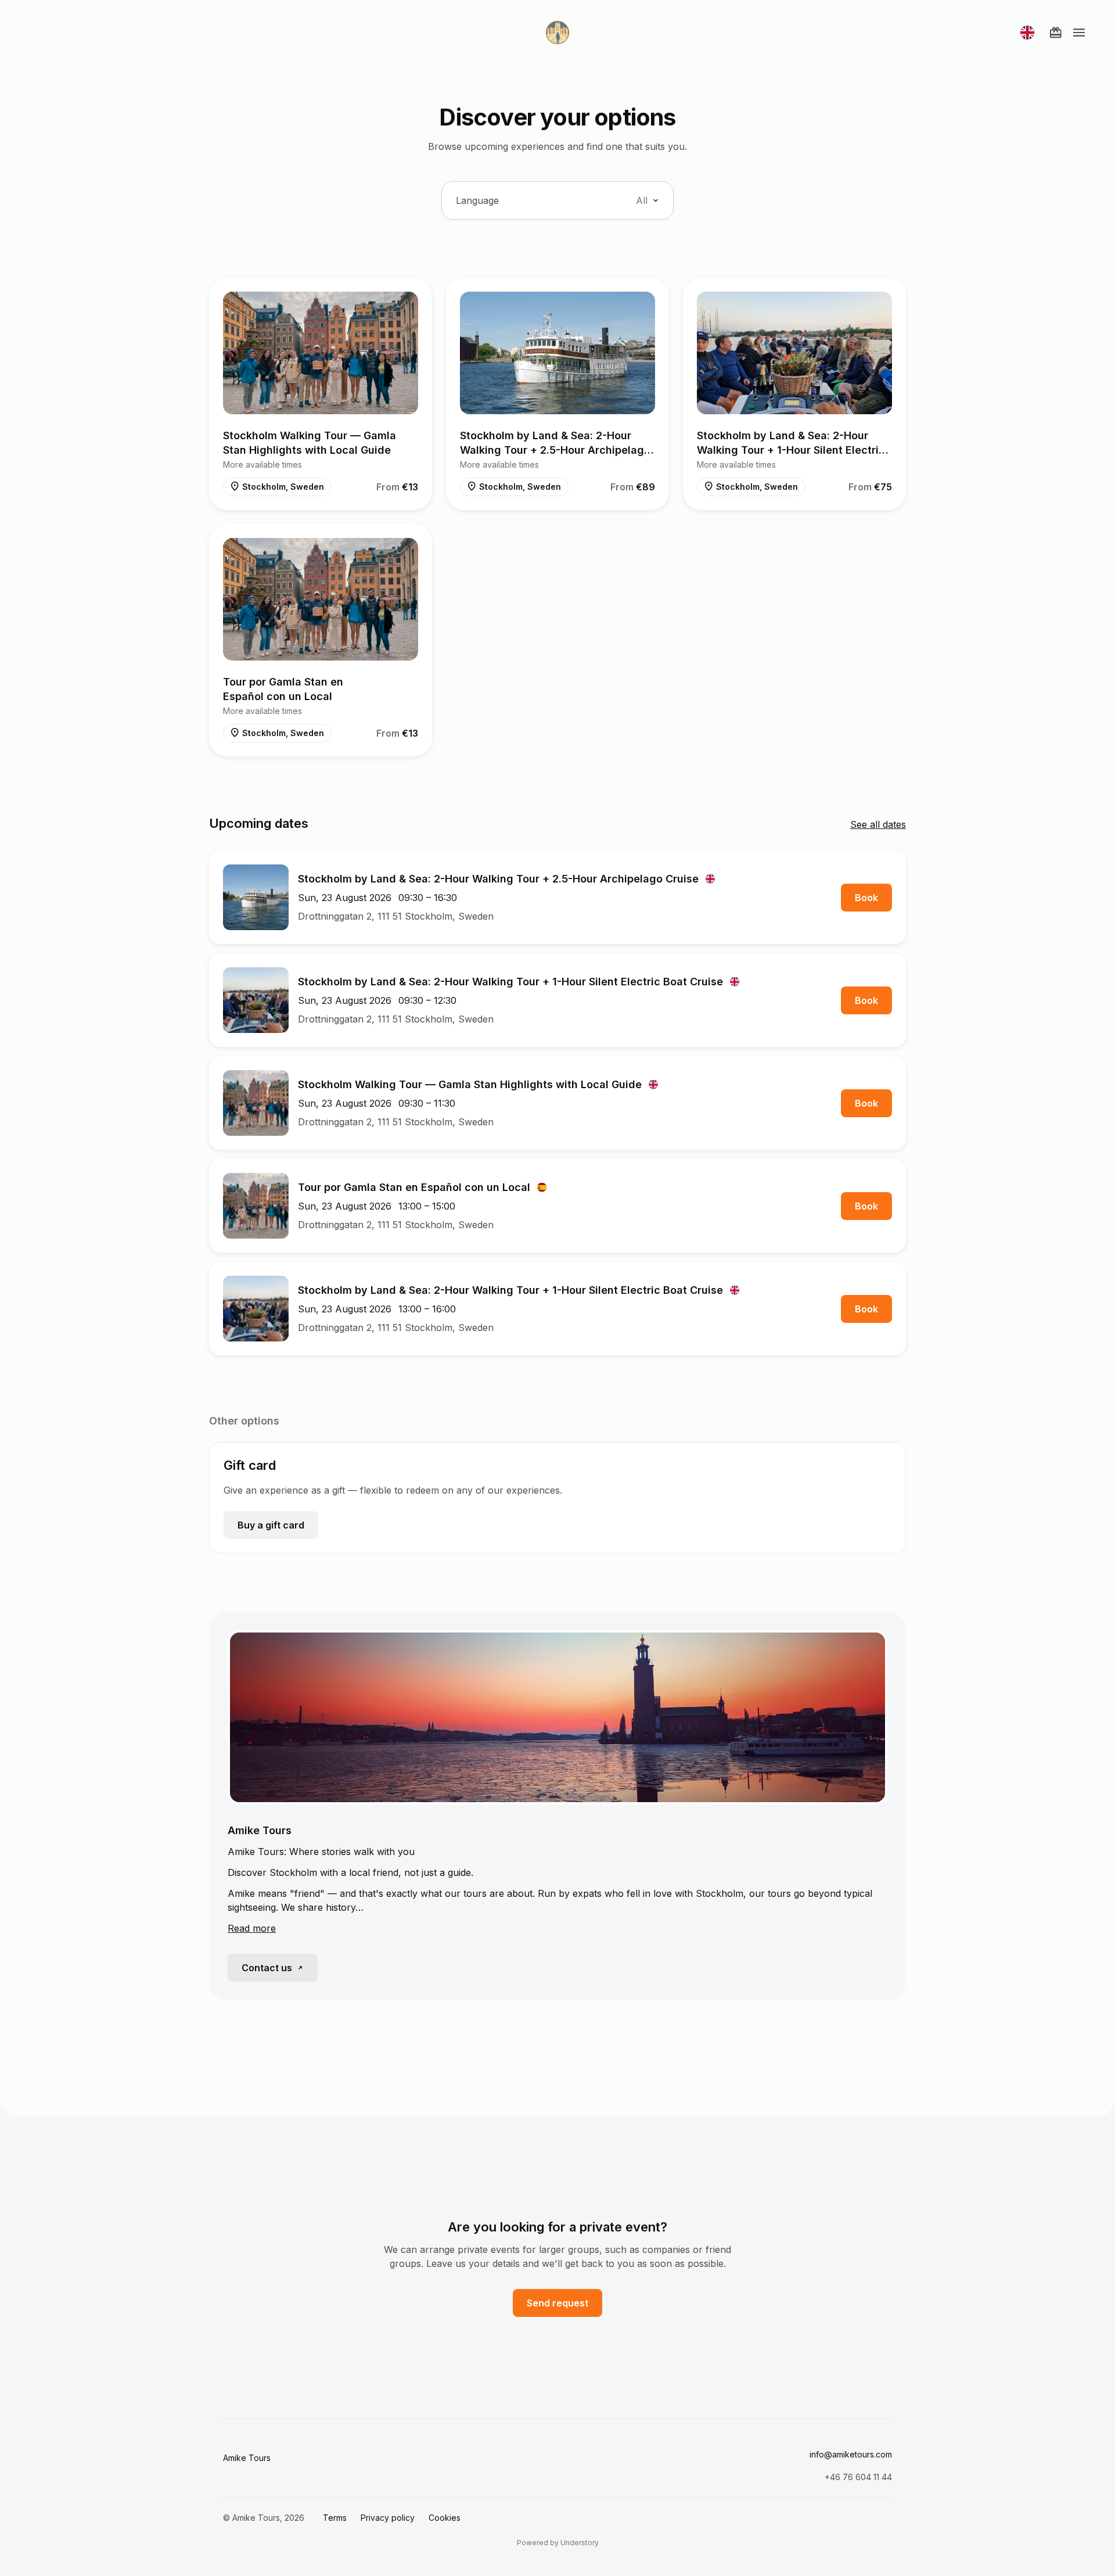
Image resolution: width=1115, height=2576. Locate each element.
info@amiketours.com (851, 2454)
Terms (335, 2518)
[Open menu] (1079, 33)
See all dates (878, 824)
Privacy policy (388, 2518)
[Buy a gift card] (1056, 33)
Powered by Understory (558, 2543)
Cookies (445, 2518)
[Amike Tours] (557, 33)
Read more (252, 1928)
